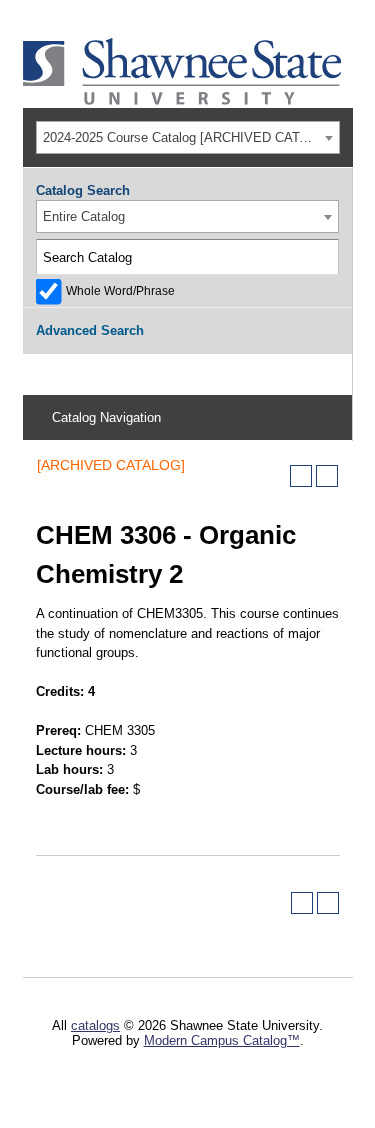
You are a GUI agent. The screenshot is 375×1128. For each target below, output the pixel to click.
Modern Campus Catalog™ (222, 1040)
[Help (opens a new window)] (327, 476)
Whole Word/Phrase (120, 290)
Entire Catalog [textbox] (84, 216)
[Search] (321, 257)
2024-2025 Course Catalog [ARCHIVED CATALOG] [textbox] (191, 137)
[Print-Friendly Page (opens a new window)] (301, 476)
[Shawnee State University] (183, 100)
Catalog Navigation (106, 417)
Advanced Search (90, 330)
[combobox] (188, 137)
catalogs (95, 1025)
